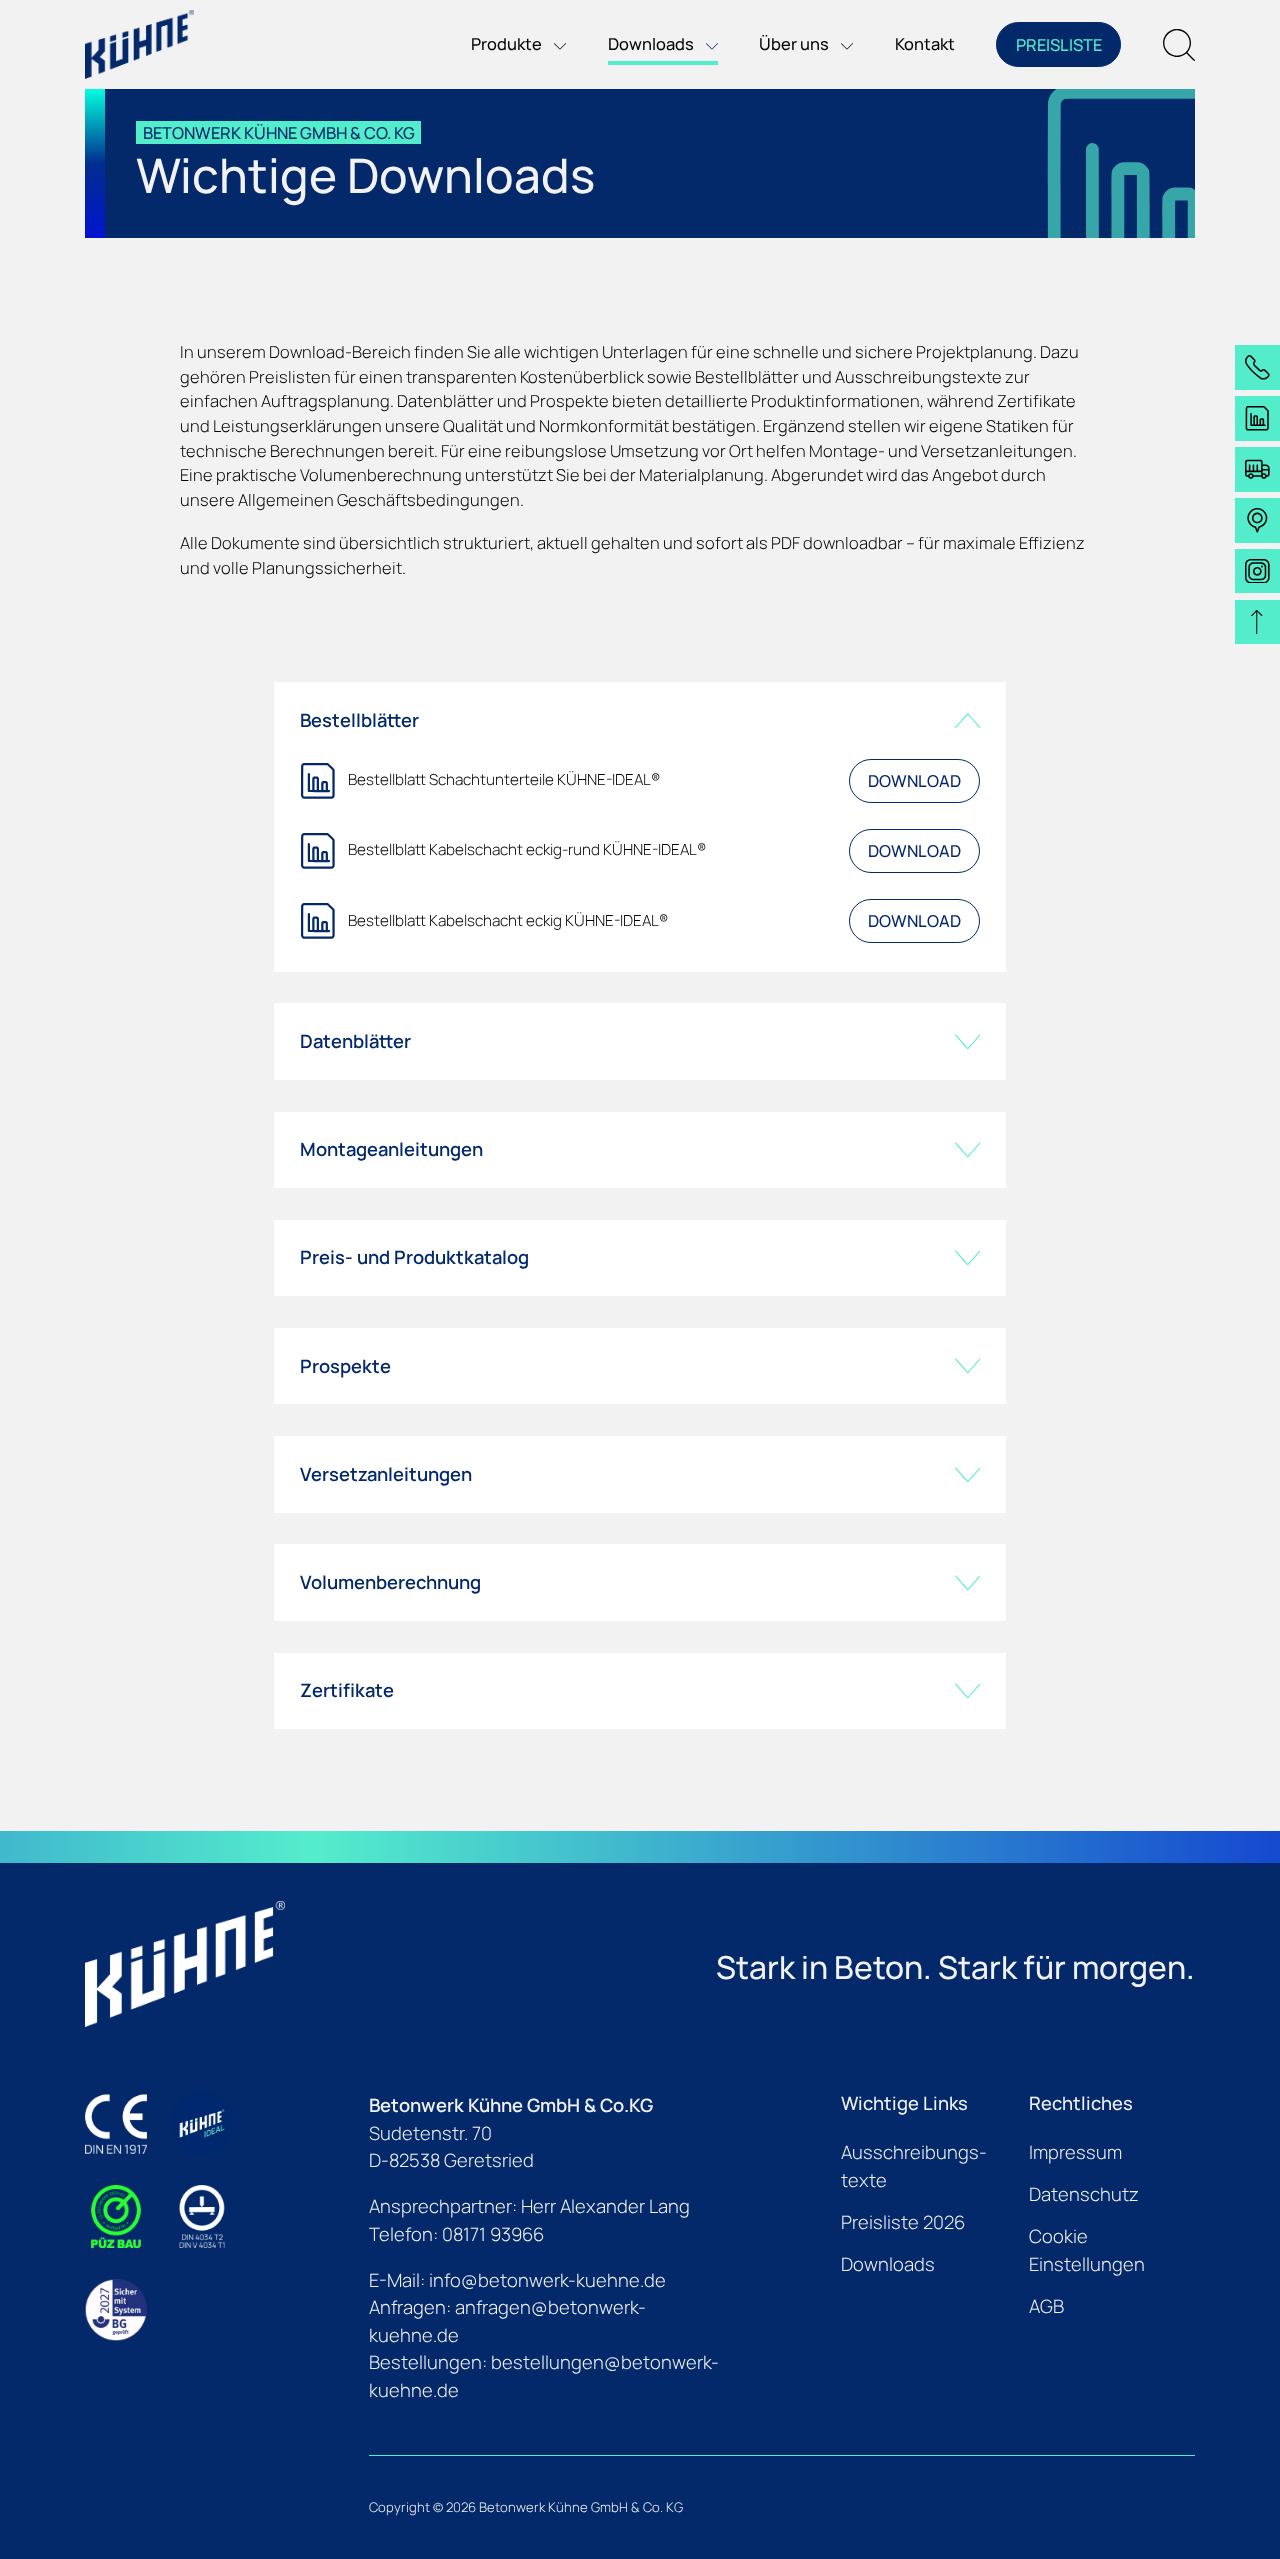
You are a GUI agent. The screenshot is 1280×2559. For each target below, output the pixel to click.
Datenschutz (1084, 2194)
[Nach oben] (1257, 622)
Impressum (1075, 2152)
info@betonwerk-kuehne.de (547, 2280)
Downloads (888, 2264)
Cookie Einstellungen (1087, 2250)
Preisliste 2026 (903, 2222)
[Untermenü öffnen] (554, 45)
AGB (1046, 2306)
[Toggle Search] (1179, 44)
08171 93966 (493, 2234)
